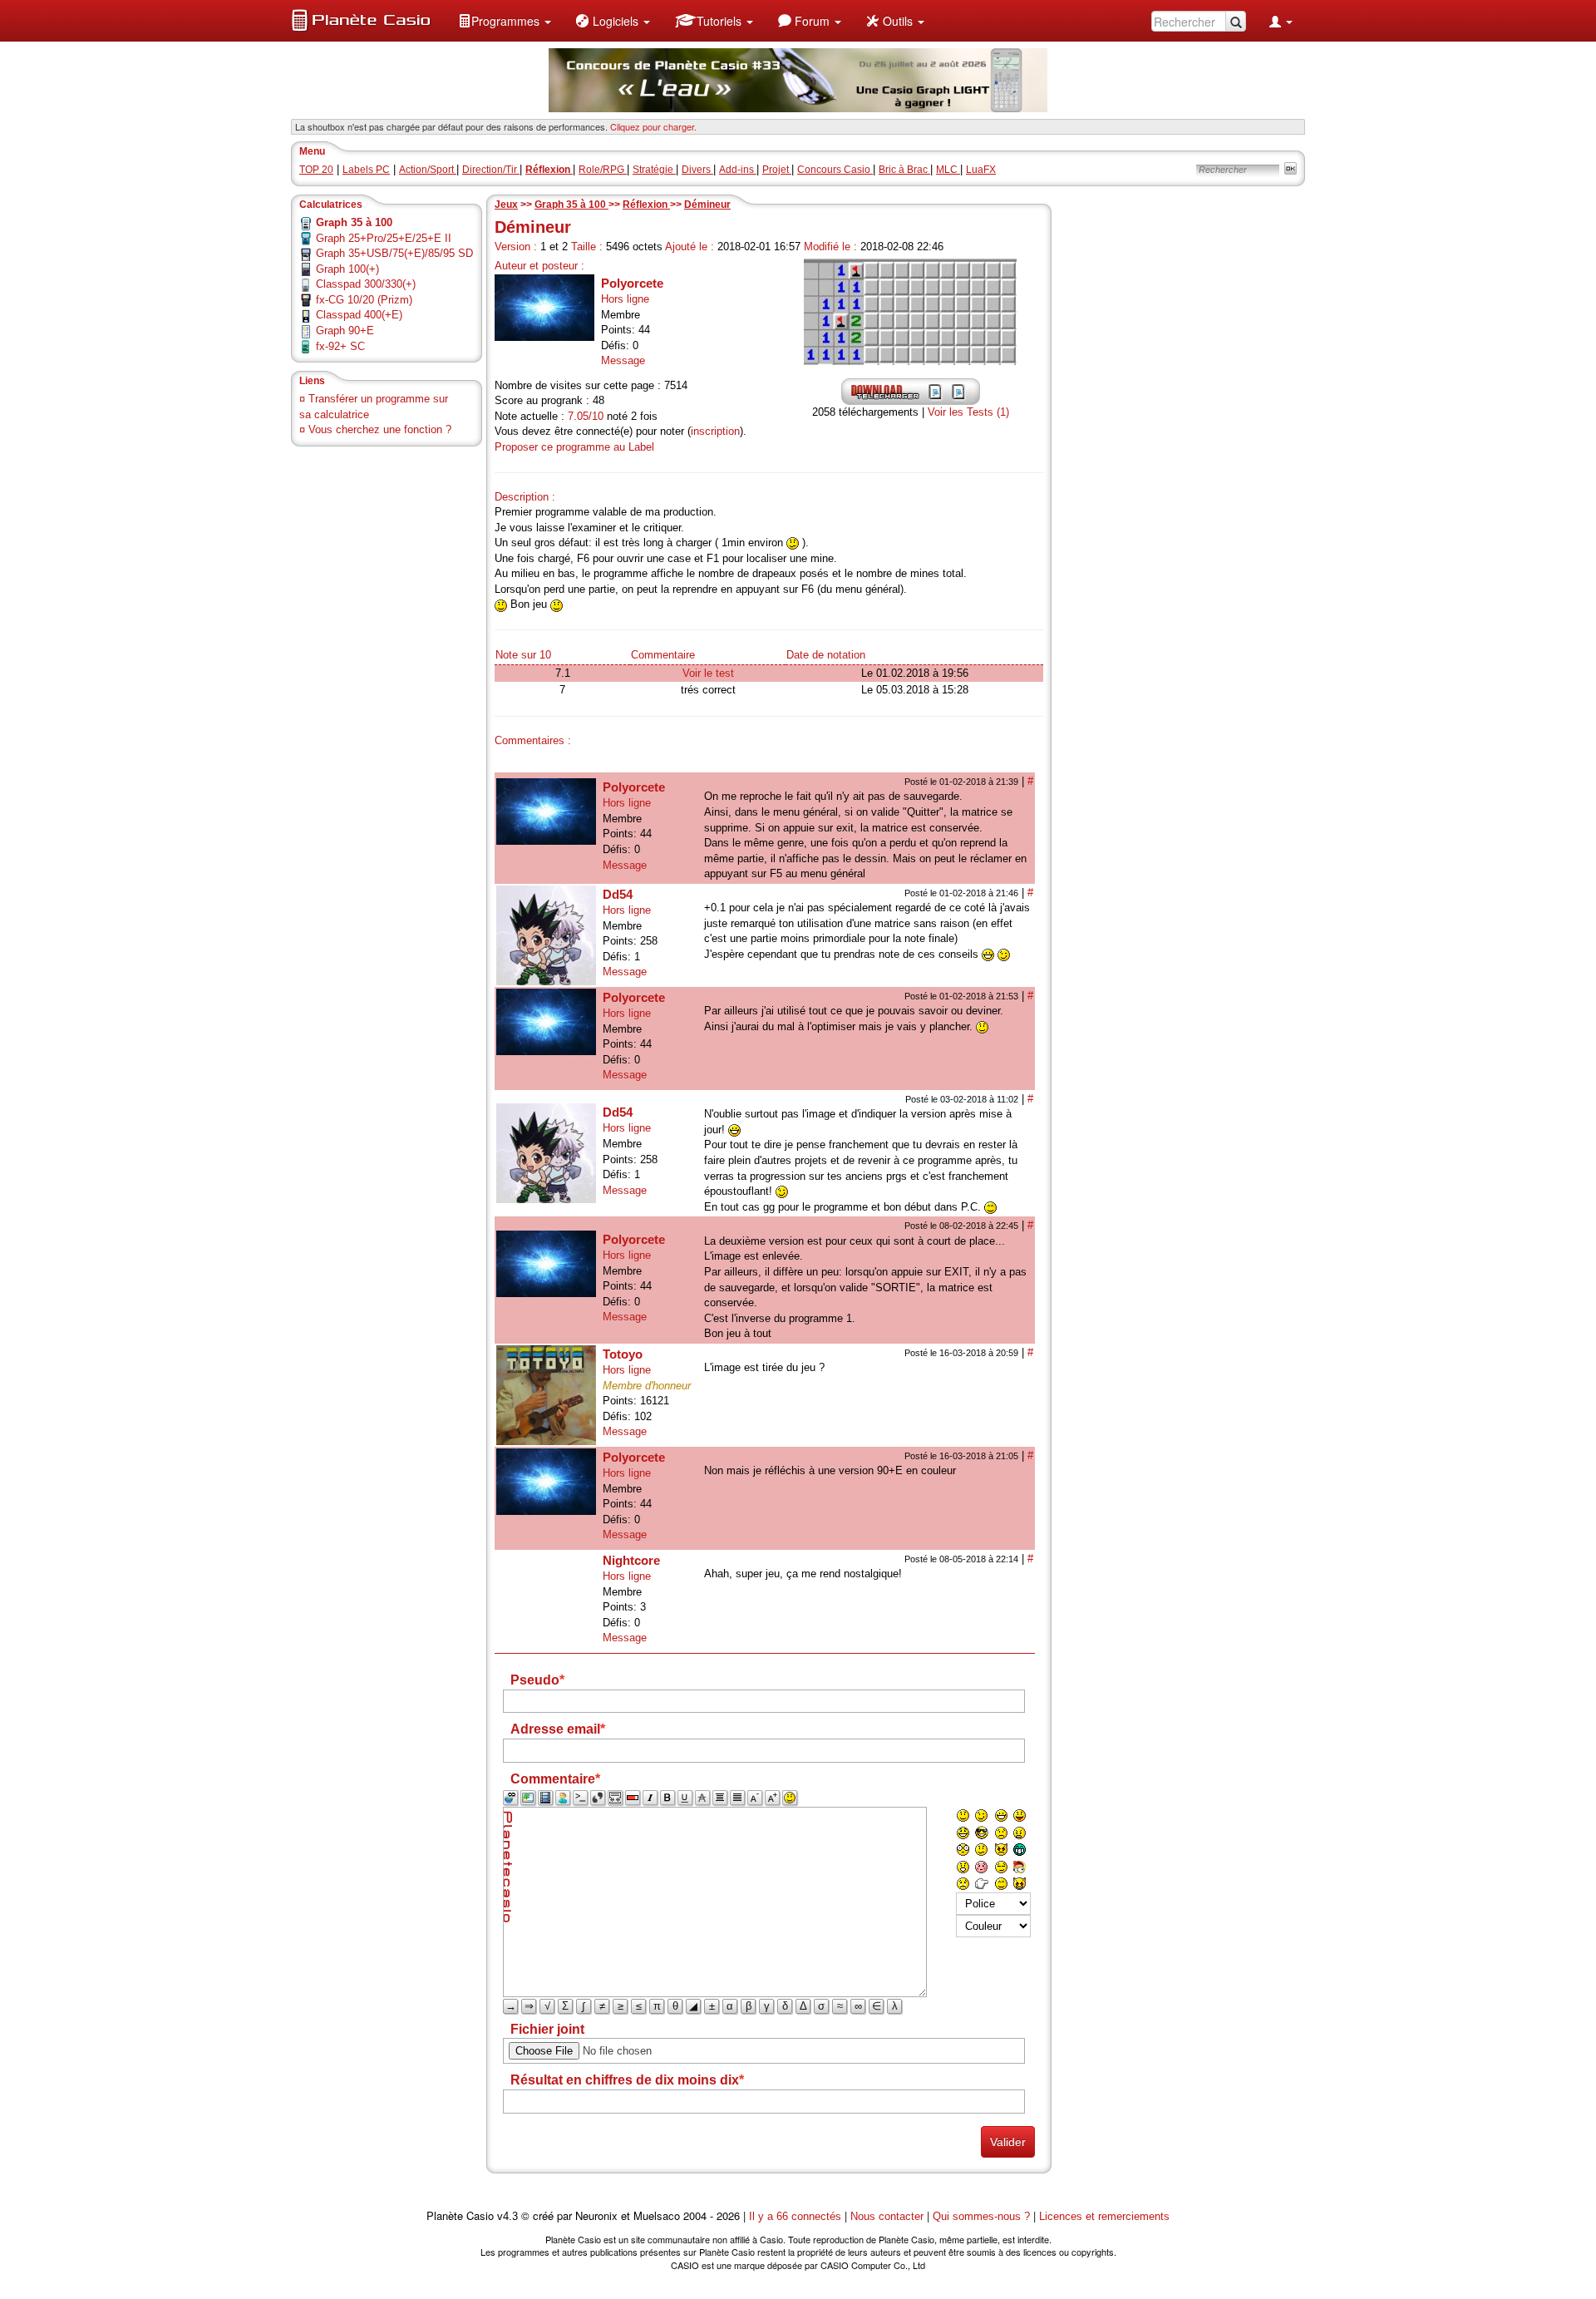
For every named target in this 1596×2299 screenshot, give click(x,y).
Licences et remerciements (1104, 2216)
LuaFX (981, 170)
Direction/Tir (491, 170)
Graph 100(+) (347, 269)
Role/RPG (603, 170)
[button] (505, 21)
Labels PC (366, 170)
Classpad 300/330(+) (366, 284)
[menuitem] (505, 21)
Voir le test (708, 673)
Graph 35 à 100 (571, 205)
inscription (715, 431)
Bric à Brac (904, 170)
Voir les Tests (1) (968, 412)
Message (623, 360)
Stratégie (654, 170)
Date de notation (826, 655)
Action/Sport (428, 170)
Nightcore (631, 1560)
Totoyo (623, 1354)
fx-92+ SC (340, 346)
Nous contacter (887, 2216)
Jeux (506, 205)
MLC (948, 170)
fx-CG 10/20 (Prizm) (364, 300)
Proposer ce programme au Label (574, 447)
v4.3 (507, 2216)
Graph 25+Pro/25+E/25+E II (384, 238)
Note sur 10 (523, 655)
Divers (697, 170)
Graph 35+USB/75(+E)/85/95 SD (394, 253)
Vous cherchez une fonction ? (380, 429)
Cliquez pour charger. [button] (653, 126)
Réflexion (646, 205)
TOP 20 (316, 170)
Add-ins (738, 170)
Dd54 (618, 894)
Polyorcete (632, 283)
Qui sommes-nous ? (981, 2216)
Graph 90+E (345, 331)
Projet (777, 170)
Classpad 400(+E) (359, 315)
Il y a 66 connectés (797, 2216)
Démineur (707, 205)
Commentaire (663, 655)
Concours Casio (835, 170)
